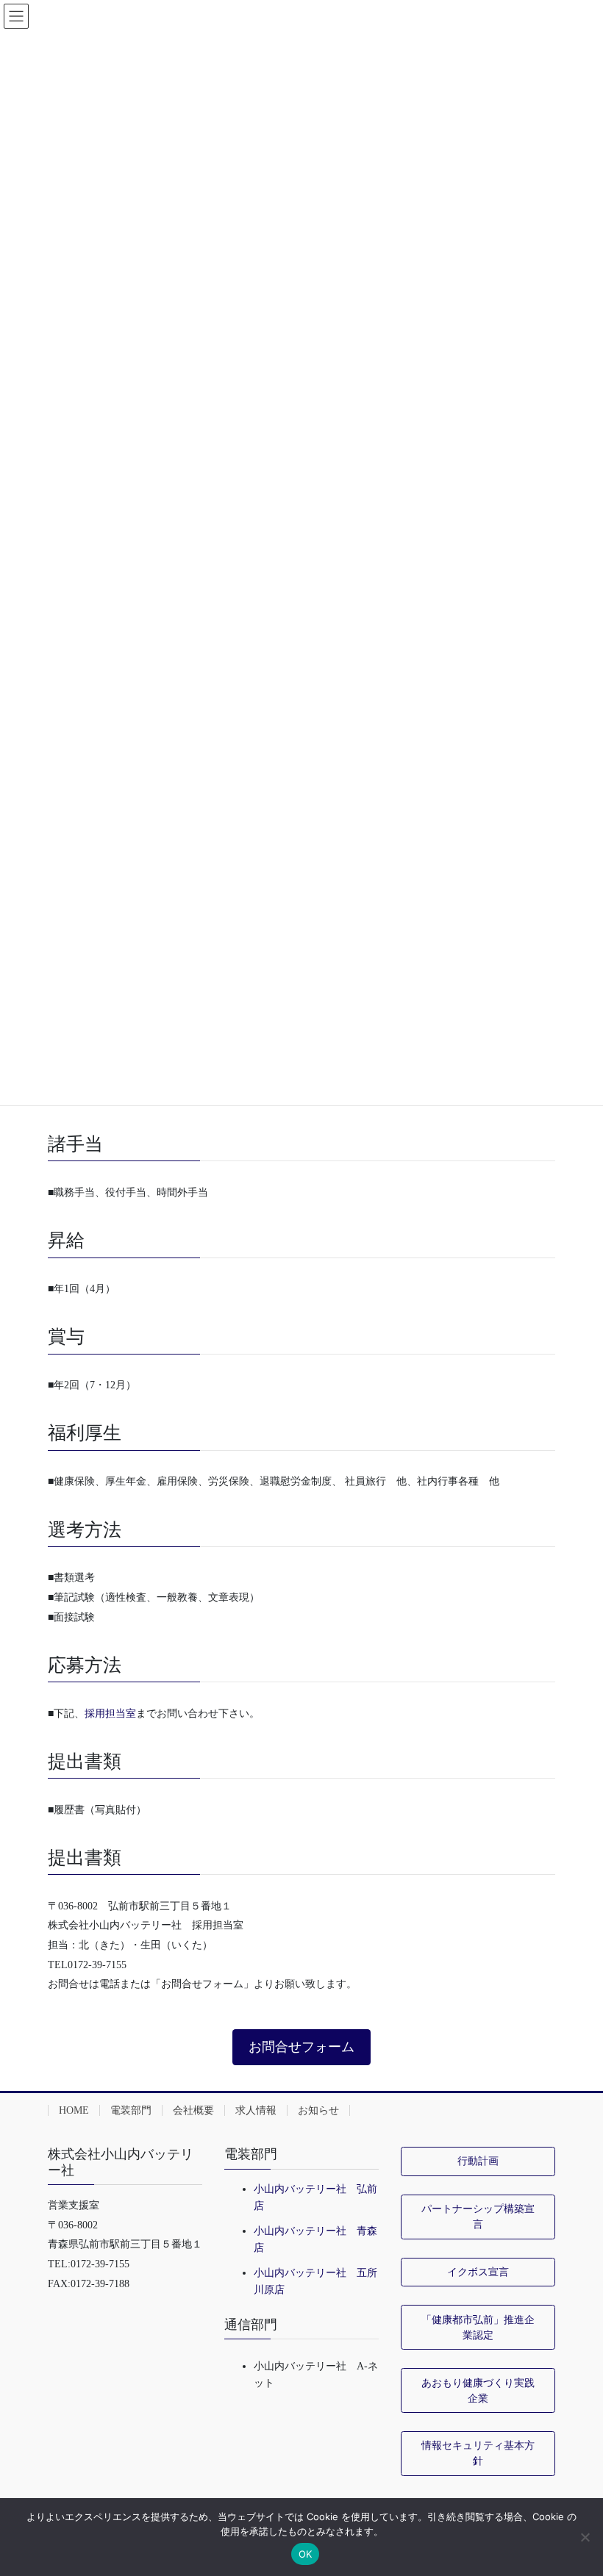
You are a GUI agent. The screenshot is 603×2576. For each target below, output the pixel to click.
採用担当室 (110, 1714)
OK (306, 2554)
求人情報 (256, 2110)
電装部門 (131, 2110)
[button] (301, 2047)
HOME (74, 2110)
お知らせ (318, 2110)
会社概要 (193, 2110)
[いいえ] (585, 2537)
